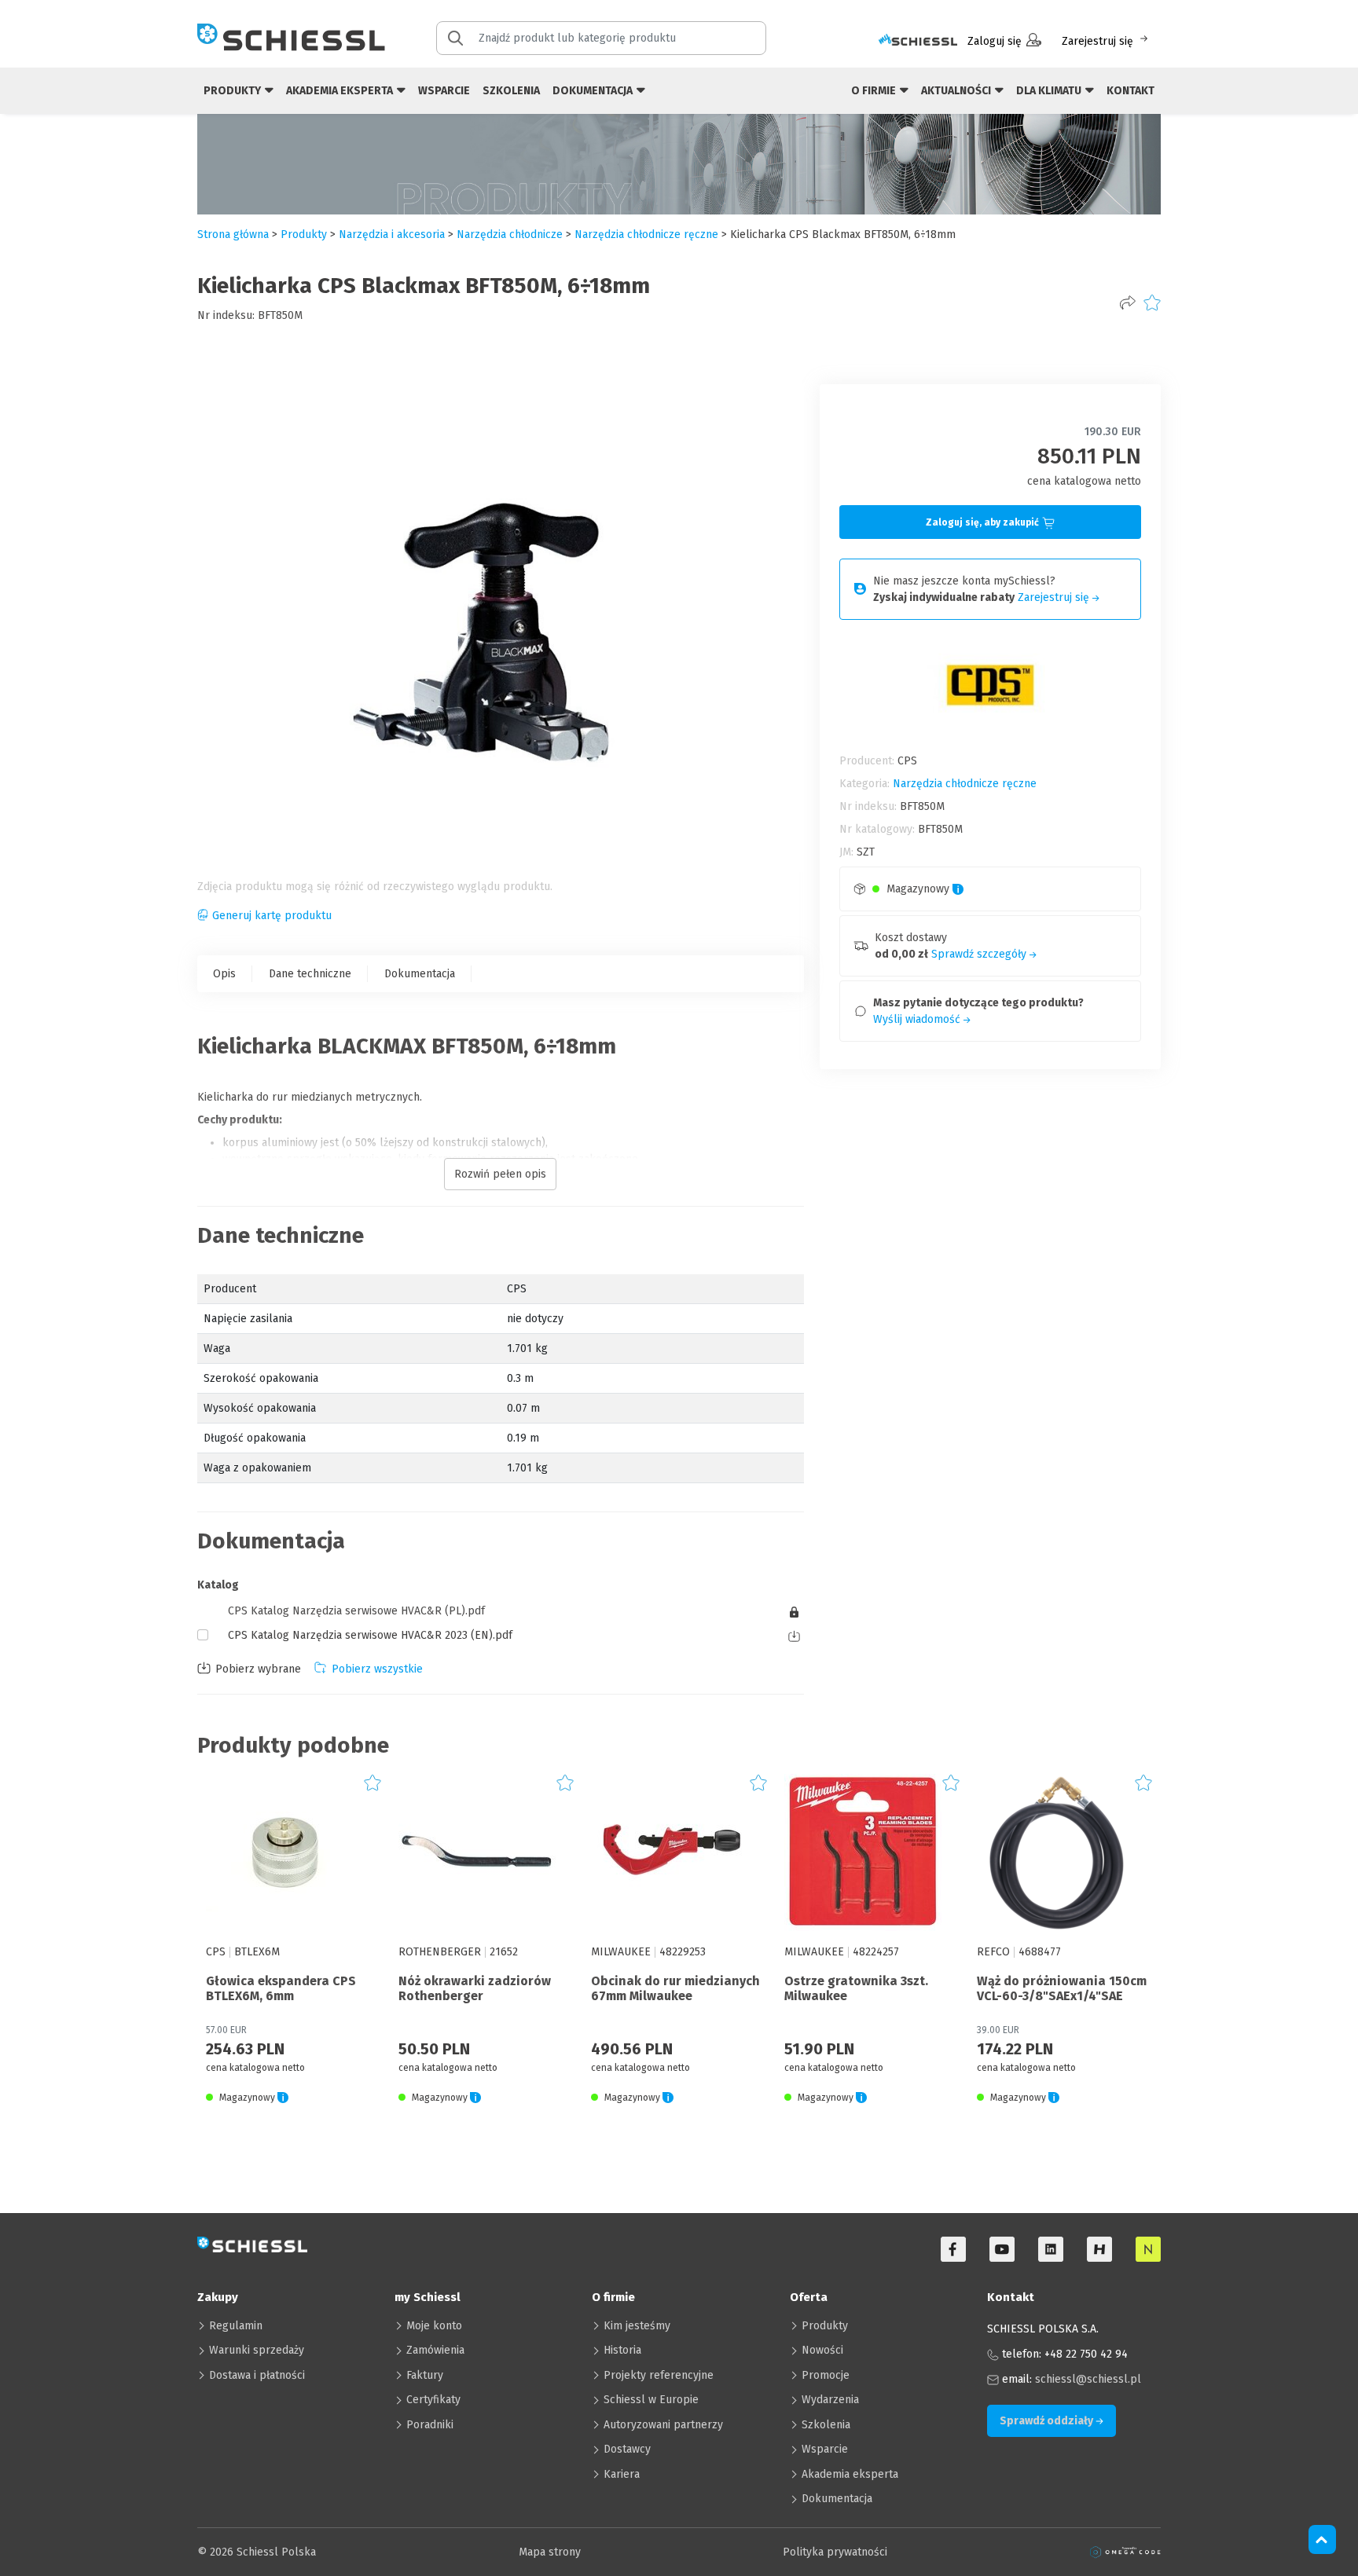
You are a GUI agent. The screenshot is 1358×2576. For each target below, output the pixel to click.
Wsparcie (444, 91)
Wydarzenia (830, 2400)
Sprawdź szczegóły (980, 954)
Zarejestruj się (1097, 41)
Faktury (425, 2375)
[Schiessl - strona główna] (291, 37)
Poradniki (430, 2425)
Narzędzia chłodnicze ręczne (646, 235)
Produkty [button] (233, 91)
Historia (622, 2350)
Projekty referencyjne (659, 2375)
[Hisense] (1099, 2249)
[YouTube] (1002, 2249)
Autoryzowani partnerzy (663, 2425)
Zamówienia (435, 2350)
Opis (224, 974)
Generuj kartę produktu (272, 916)
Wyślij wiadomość (918, 1019)
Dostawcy (627, 2449)
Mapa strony (550, 2552)
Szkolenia (511, 91)
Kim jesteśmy (637, 2326)
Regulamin (236, 2326)
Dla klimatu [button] (1050, 91)
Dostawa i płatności (257, 2375)
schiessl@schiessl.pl (1088, 2379)
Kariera (622, 2474)
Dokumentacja (420, 974)
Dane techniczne (310, 974)
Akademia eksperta (850, 2474)
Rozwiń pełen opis (500, 1174)
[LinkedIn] (1051, 2249)
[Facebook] (953, 2249)
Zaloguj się (995, 41)
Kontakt (1130, 91)
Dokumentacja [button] (594, 91)
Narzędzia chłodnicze (510, 235)
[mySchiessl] (918, 41)
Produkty (825, 2326)
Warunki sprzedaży (257, 2350)
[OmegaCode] (1125, 2552)
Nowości (822, 2350)
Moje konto (434, 2326)
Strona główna (233, 235)
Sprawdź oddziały (1048, 2421)
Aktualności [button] (957, 91)
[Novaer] (1148, 2249)
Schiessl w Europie (651, 2400)
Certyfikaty (433, 2400)
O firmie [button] (875, 91)
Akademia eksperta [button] (341, 91)
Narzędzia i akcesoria (392, 235)
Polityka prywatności (835, 2552)
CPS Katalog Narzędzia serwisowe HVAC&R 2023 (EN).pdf (370, 1635)
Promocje (826, 2375)
